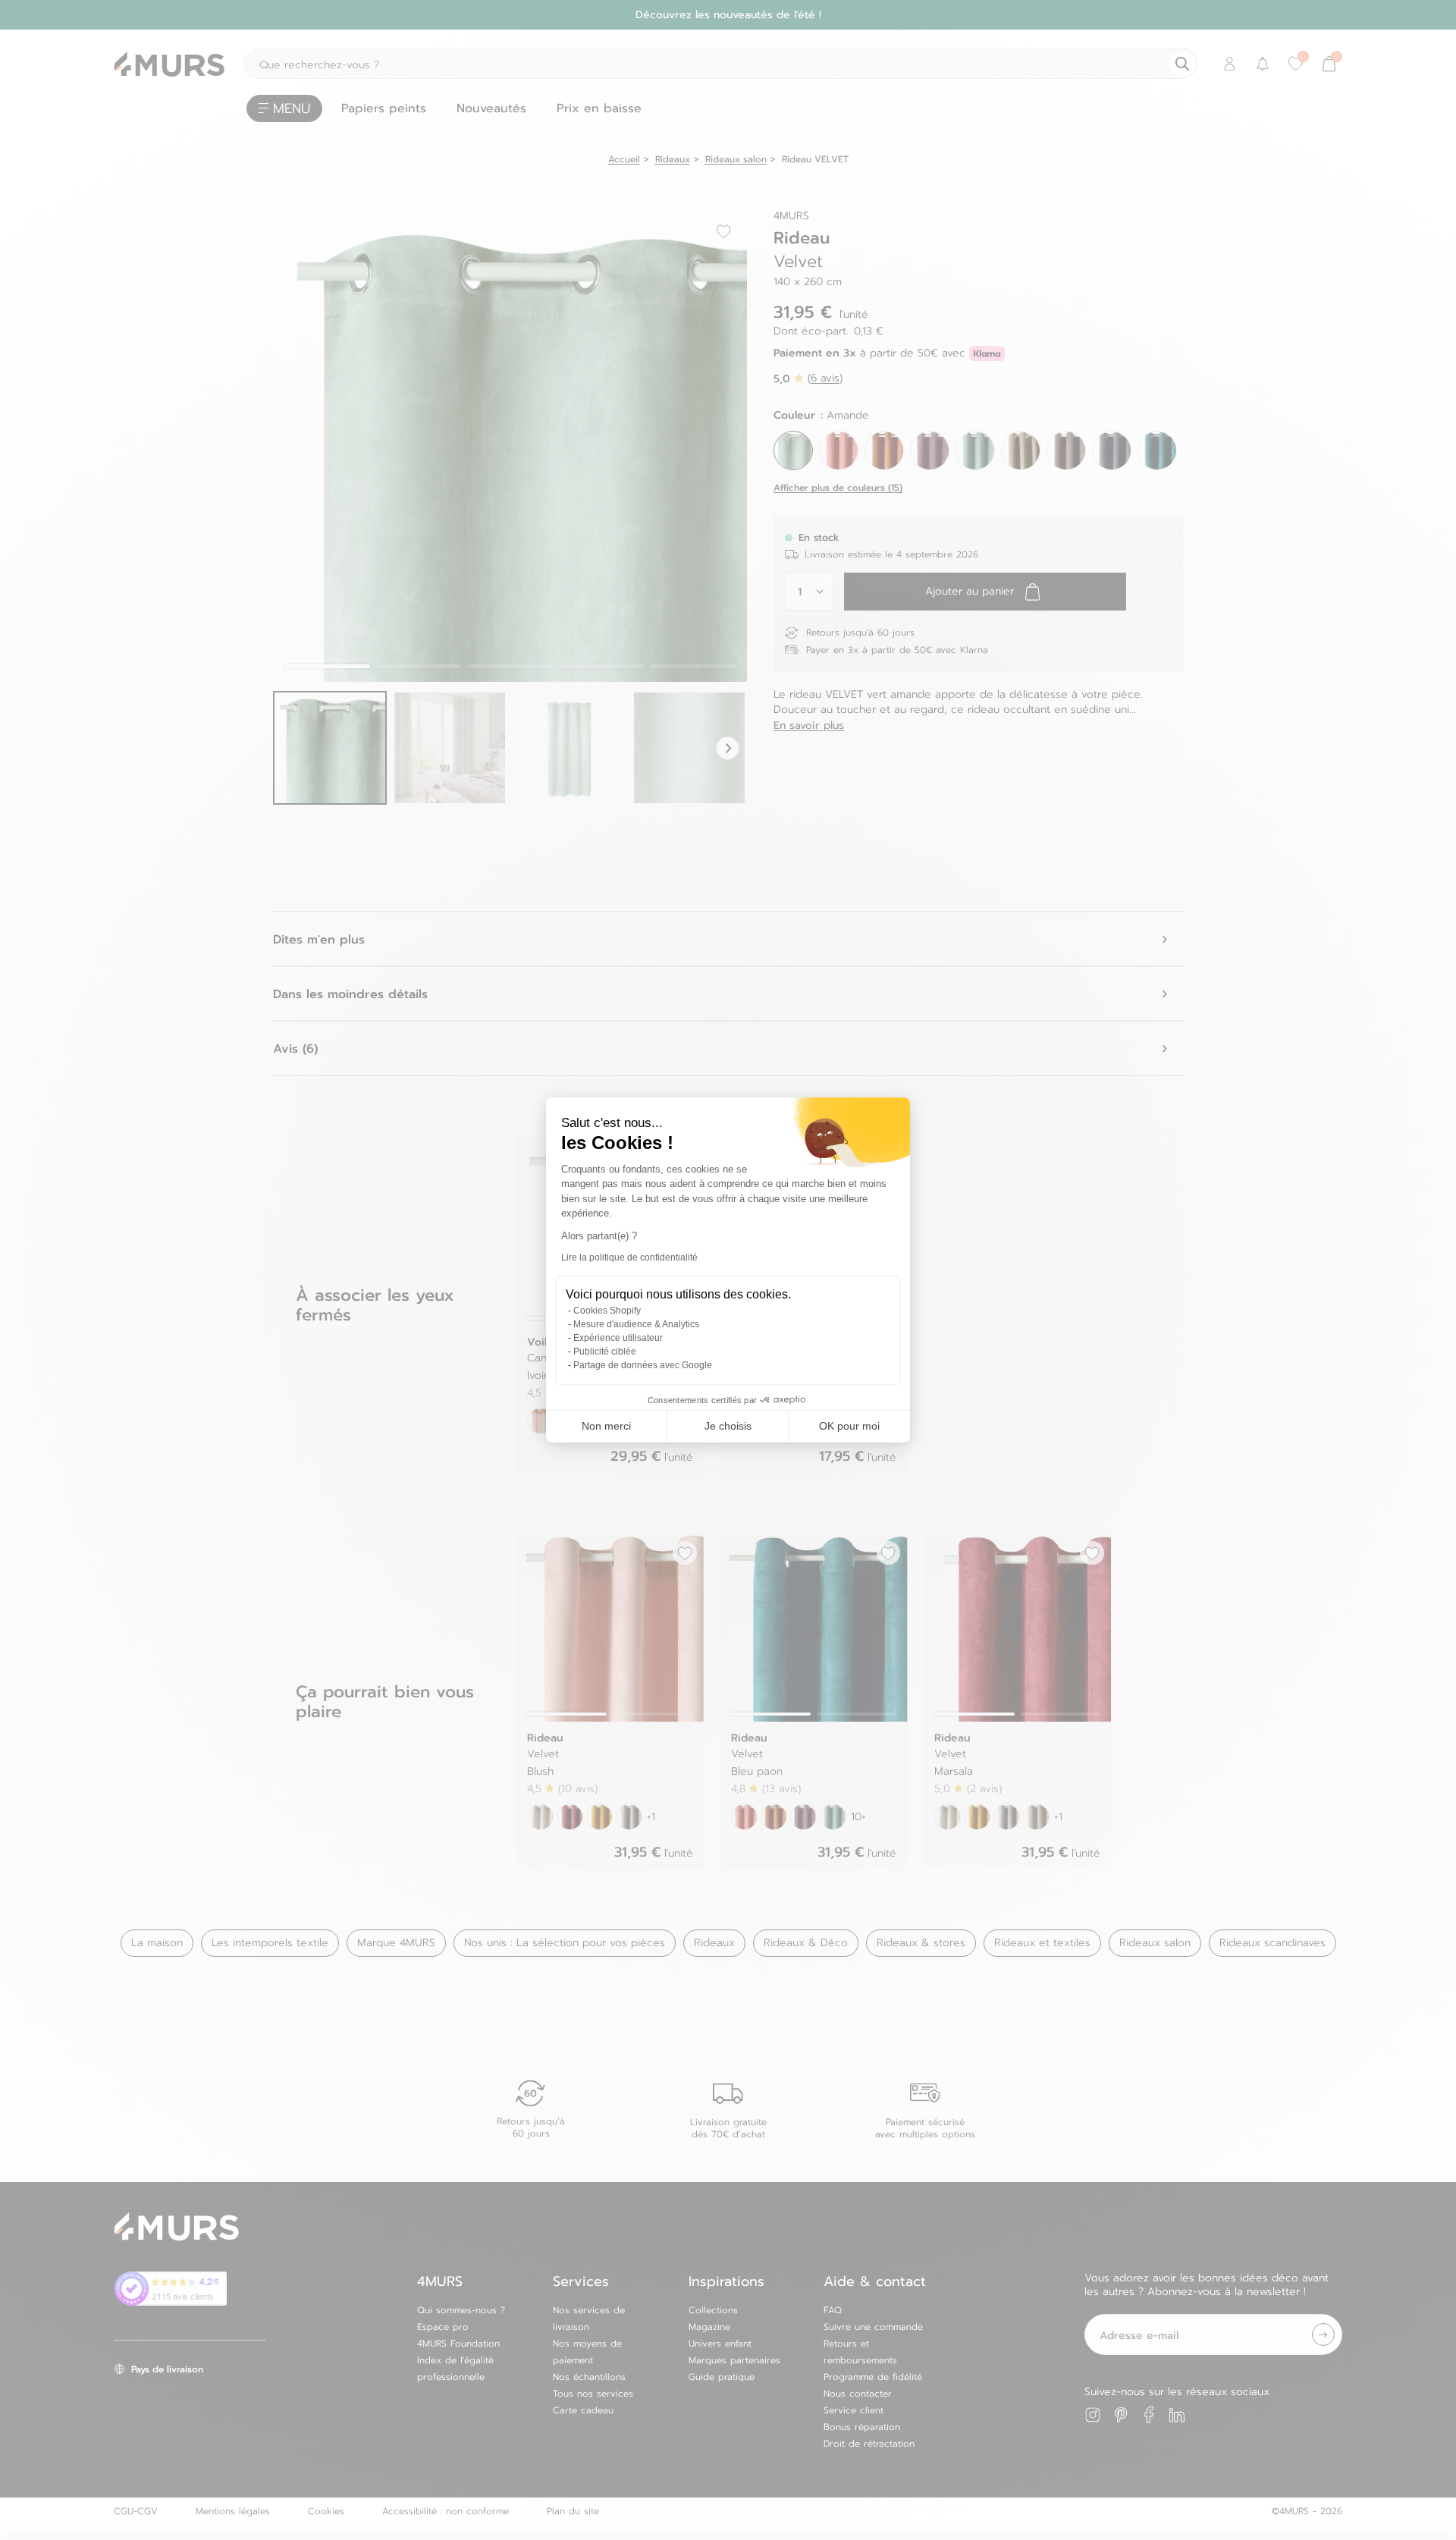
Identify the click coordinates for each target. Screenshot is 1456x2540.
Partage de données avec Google (643, 1365)
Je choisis (728, 1426)
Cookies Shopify (607, 1311)
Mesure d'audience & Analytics (636, 1324)
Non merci (606, 1426)
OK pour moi (849, 1426)
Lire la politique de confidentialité (629, 1257)
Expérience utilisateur (618, 1338)
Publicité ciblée (605, 1352)
